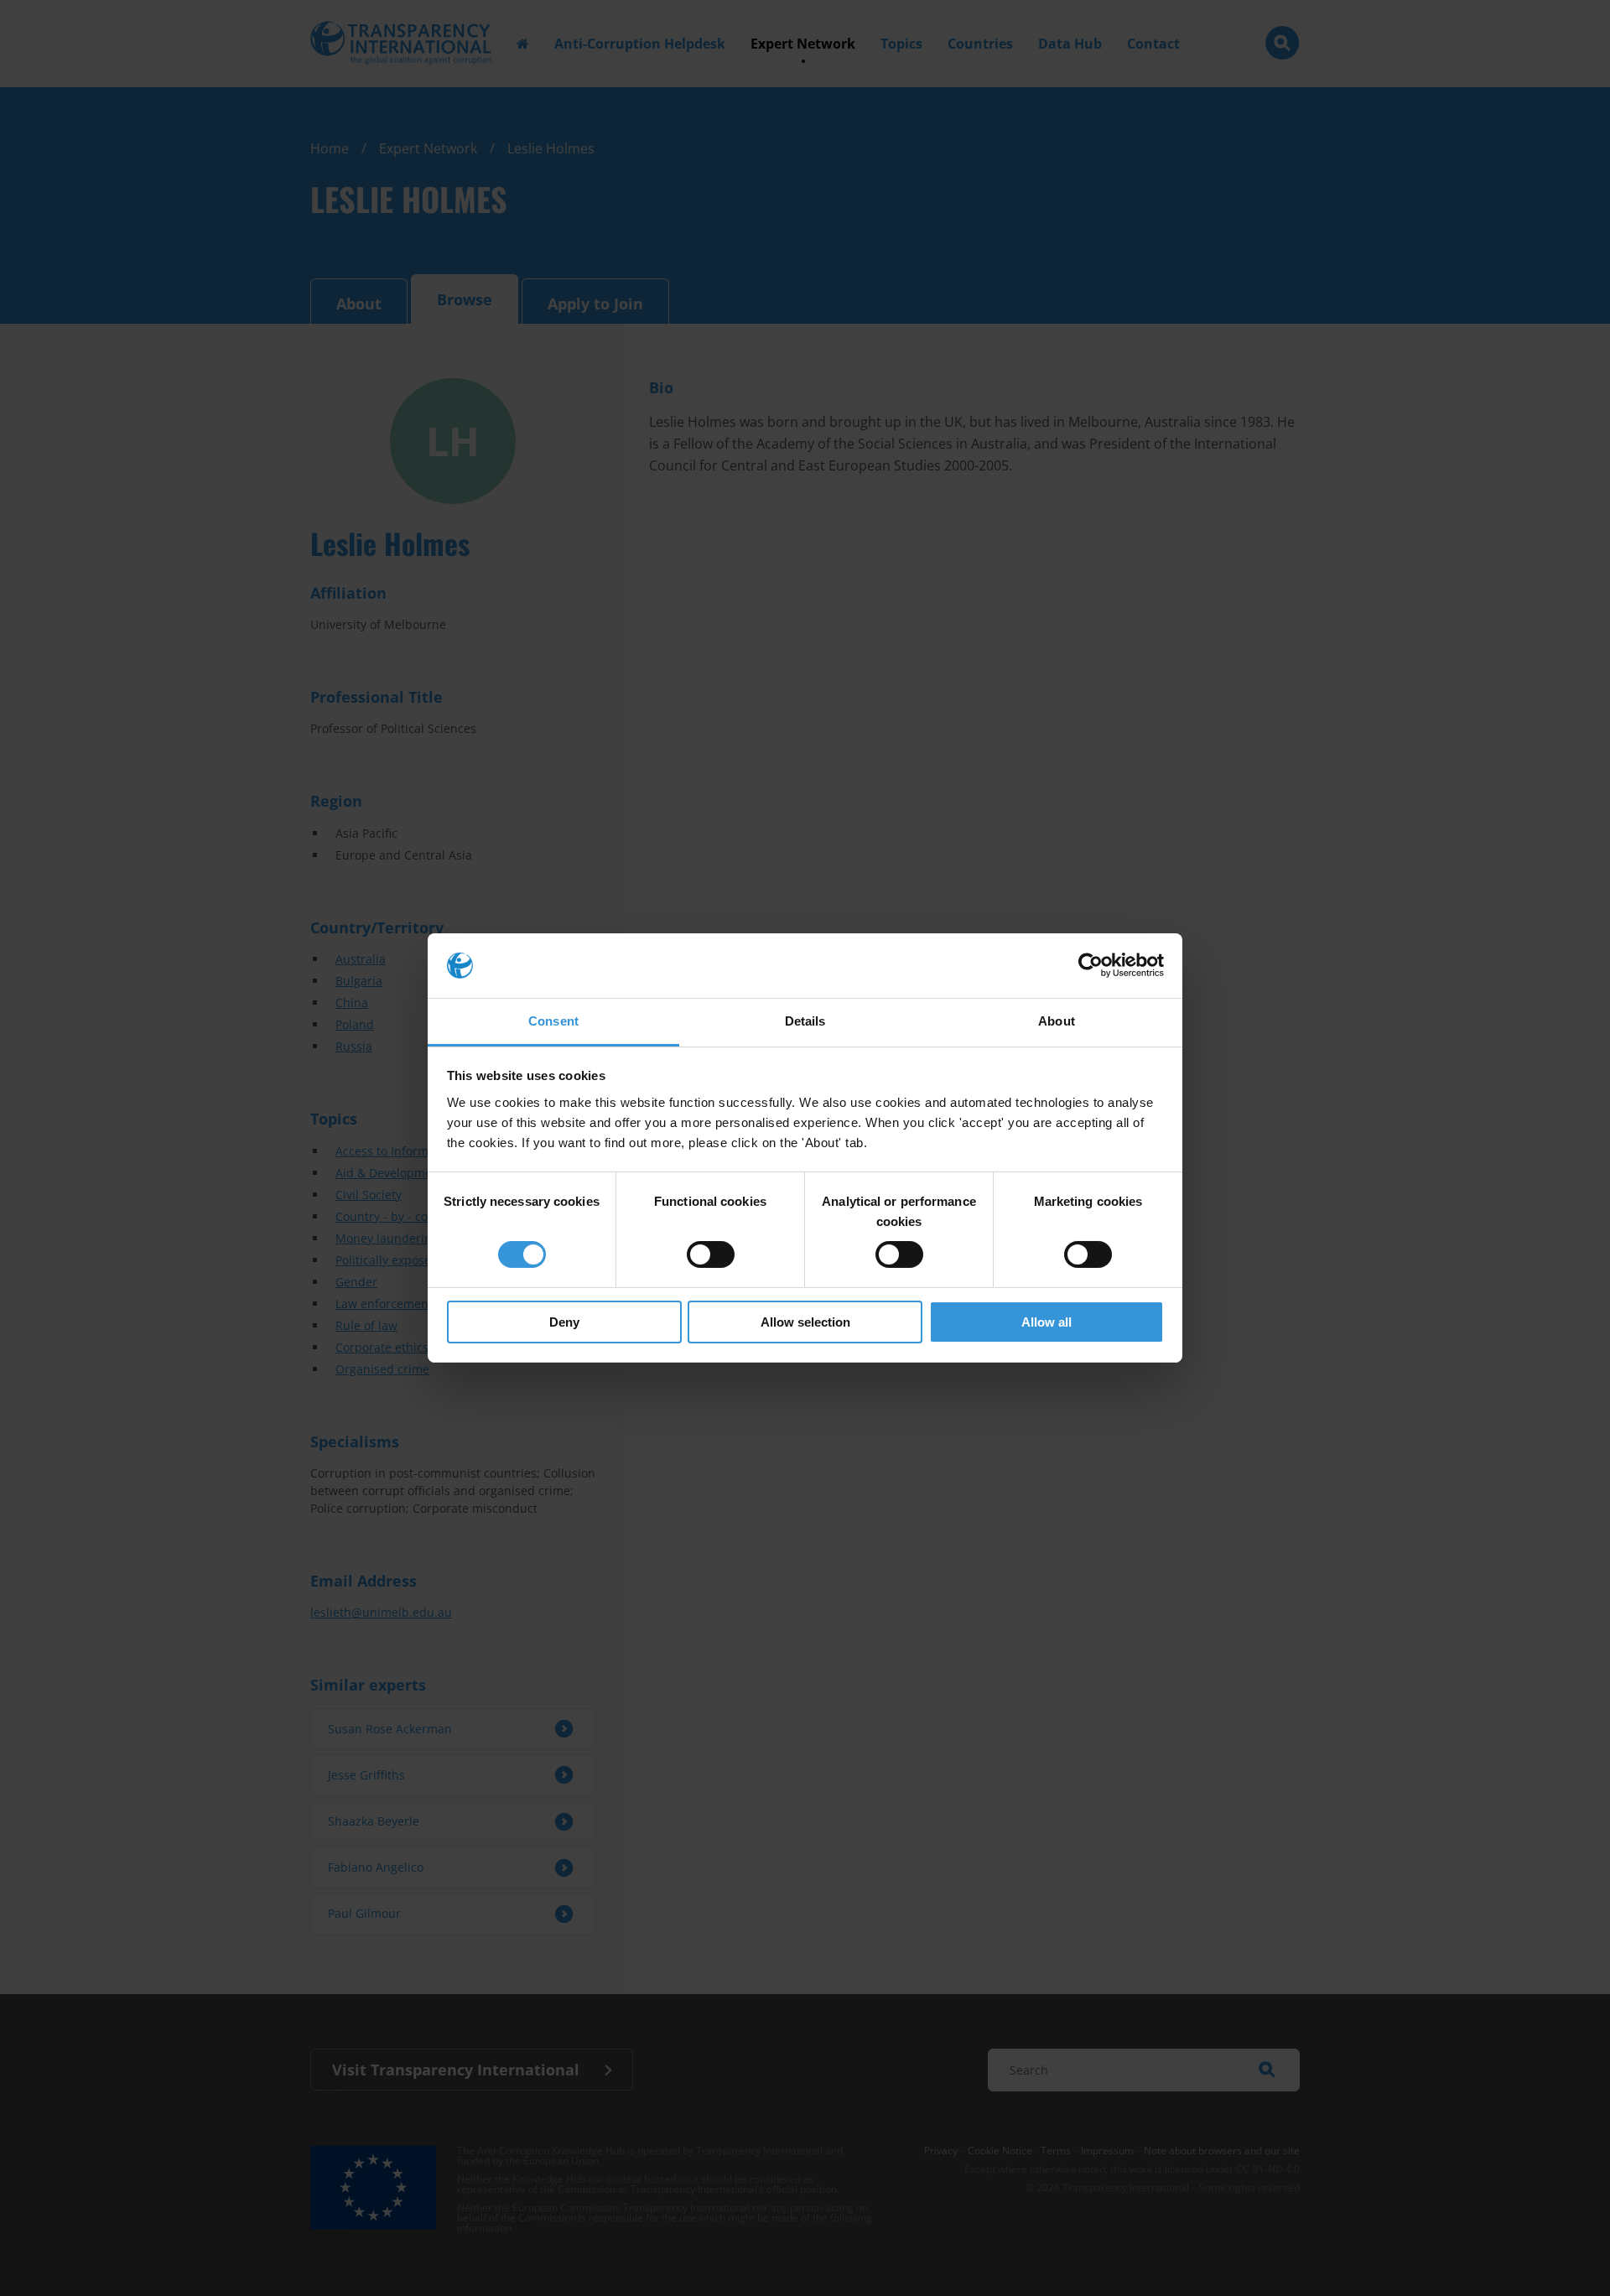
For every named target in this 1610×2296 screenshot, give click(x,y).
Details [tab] (805, 1021)
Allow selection (805, 1322)
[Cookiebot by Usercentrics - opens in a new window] (1091, 965)
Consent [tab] (553, 1021)
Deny (564, 1322)
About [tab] (1057, 1021)
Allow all (1046, 1322)
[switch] (711, 1254)
